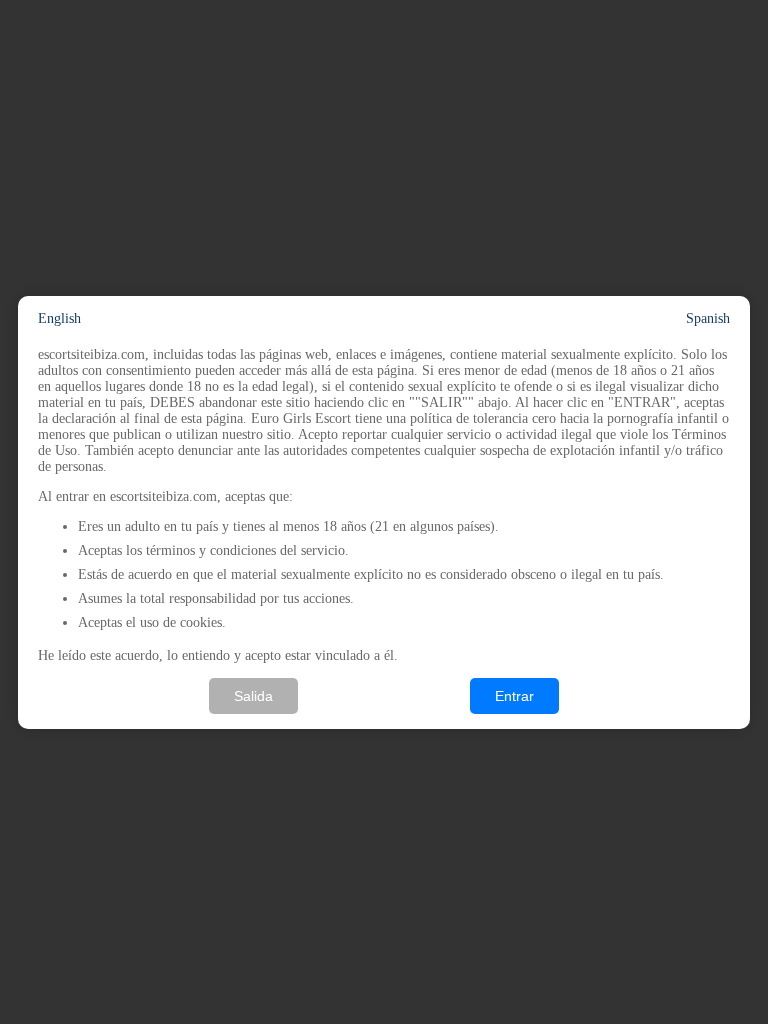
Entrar (514, 696)
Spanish (708, 318)
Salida (253, 696)
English (59, 318)
